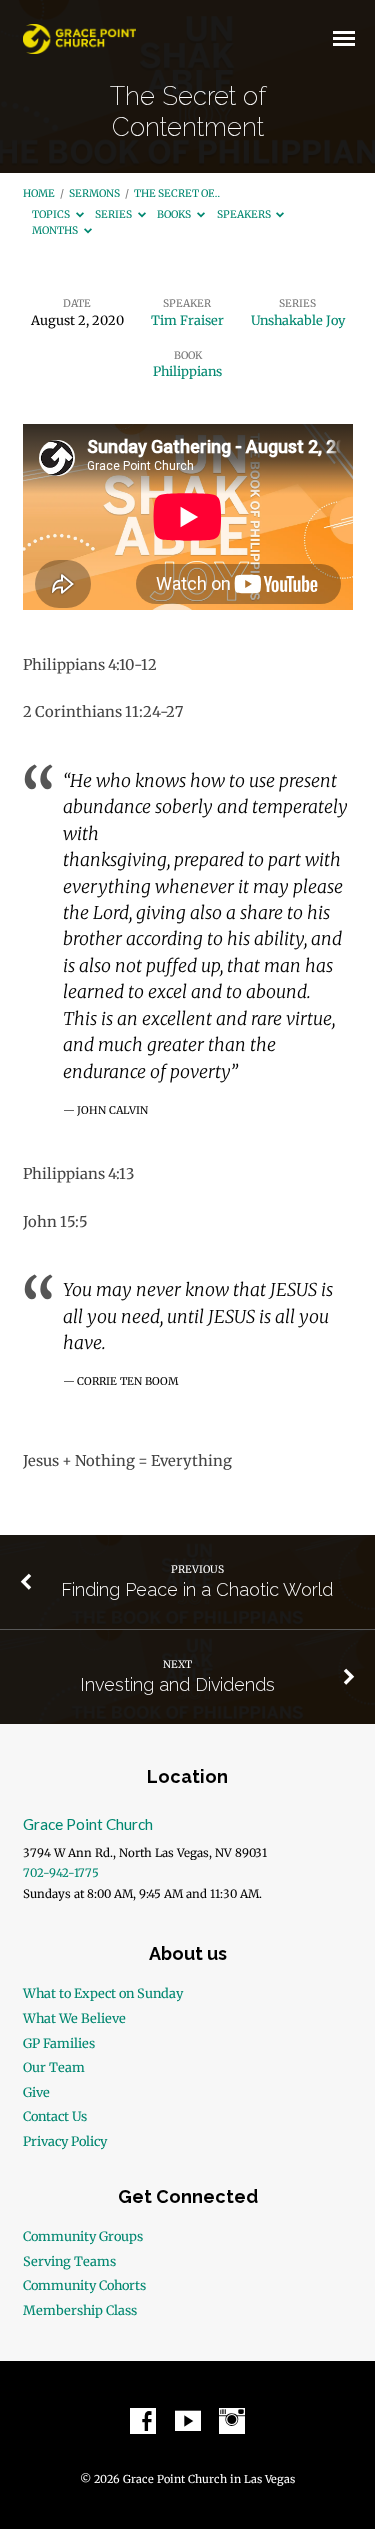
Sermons (94, 193)
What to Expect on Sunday (103, 1993)
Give (36, 2092)
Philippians (187, 371)
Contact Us (55, 2116)
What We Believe (74, 2018)
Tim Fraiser (187, 320)
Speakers (245, 214)
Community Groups (83, 2236)
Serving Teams (69, 2261)
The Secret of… (177, 193)
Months (56, 230)
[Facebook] (143, 2422)
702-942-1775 (61, 1873)
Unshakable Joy (298, 320)
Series (114, 214)
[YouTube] (188, 2422)
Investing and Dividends (177, 1684)
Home (39, 193)
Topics (52, 214)
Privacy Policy (65, 2141)
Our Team (54, 2067)
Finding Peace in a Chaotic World (197, 1589)
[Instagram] (232, 2422)
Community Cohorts (84, 2285)
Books (175, 214)
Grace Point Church (88, 1824)
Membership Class (80, 2310)
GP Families (59, 2043)
